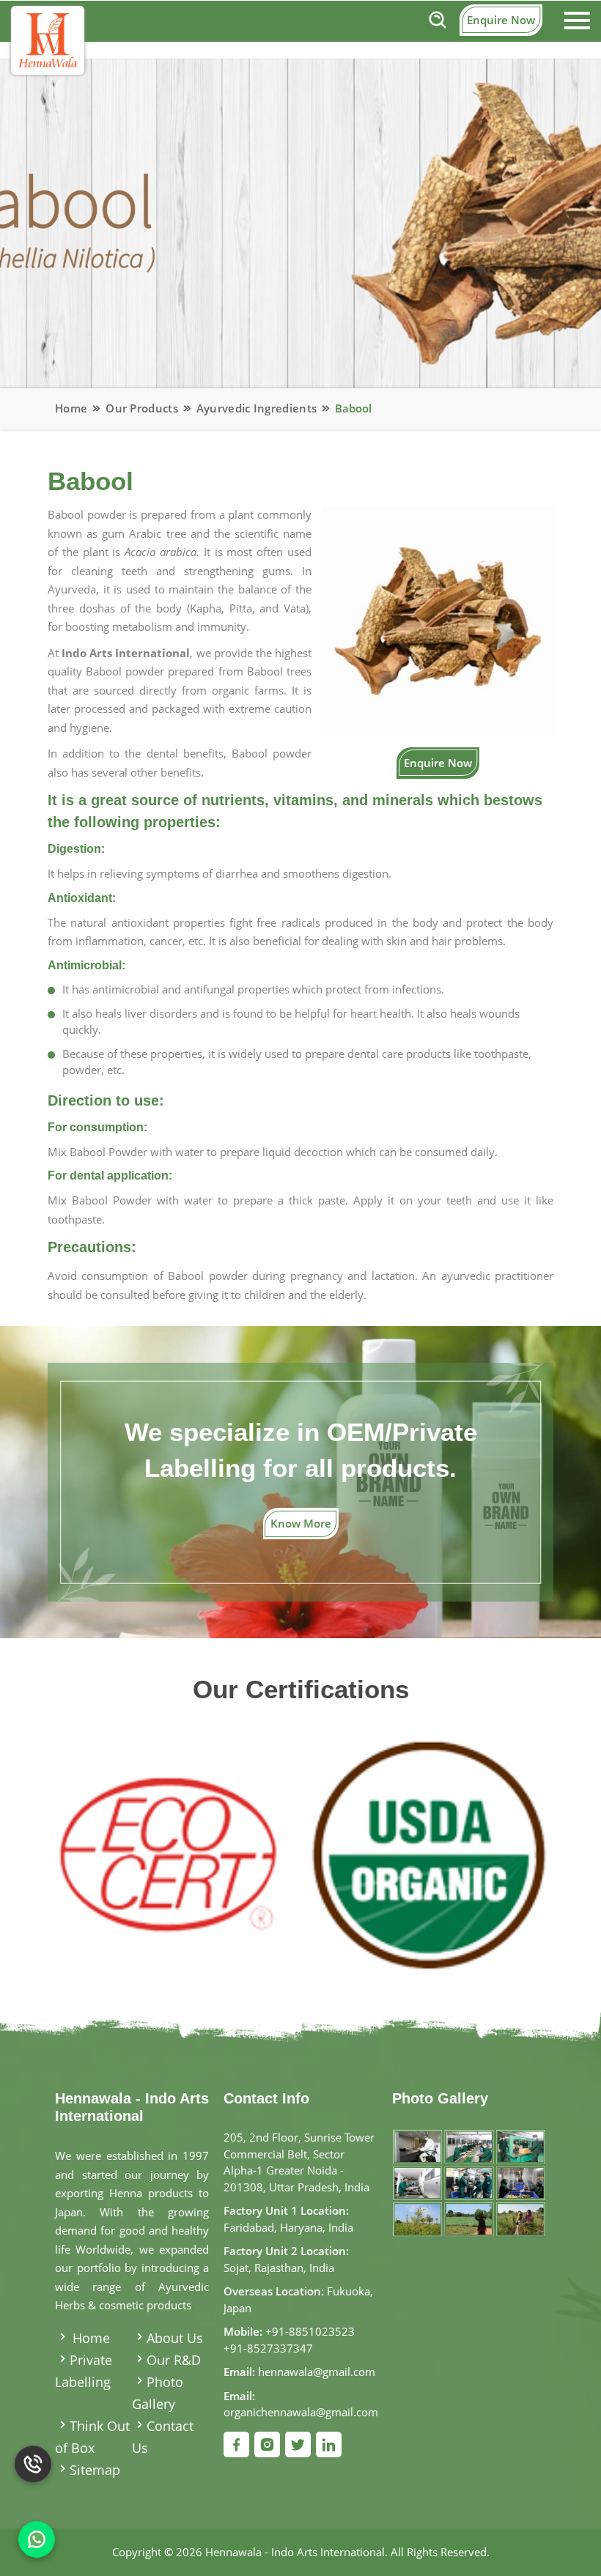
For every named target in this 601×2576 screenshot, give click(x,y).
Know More (301, 1523)
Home (71, 408)
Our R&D (174, 2360)
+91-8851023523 (310, 2331)
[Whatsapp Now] (37, 2539)
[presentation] (75, 1841)
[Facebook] (236, 2444)
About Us (175, 2338)
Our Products (142, 408)
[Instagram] (267, 2444)
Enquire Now (501, 20)
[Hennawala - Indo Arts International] (48, 40)
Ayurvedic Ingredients (257, 408)
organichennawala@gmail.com (301, 2412)
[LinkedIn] (329, 2444)
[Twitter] (298, 2444)
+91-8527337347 (268, 2348)
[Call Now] (33, 2473)
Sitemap (95, 2470)
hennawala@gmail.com (317, 2372)
